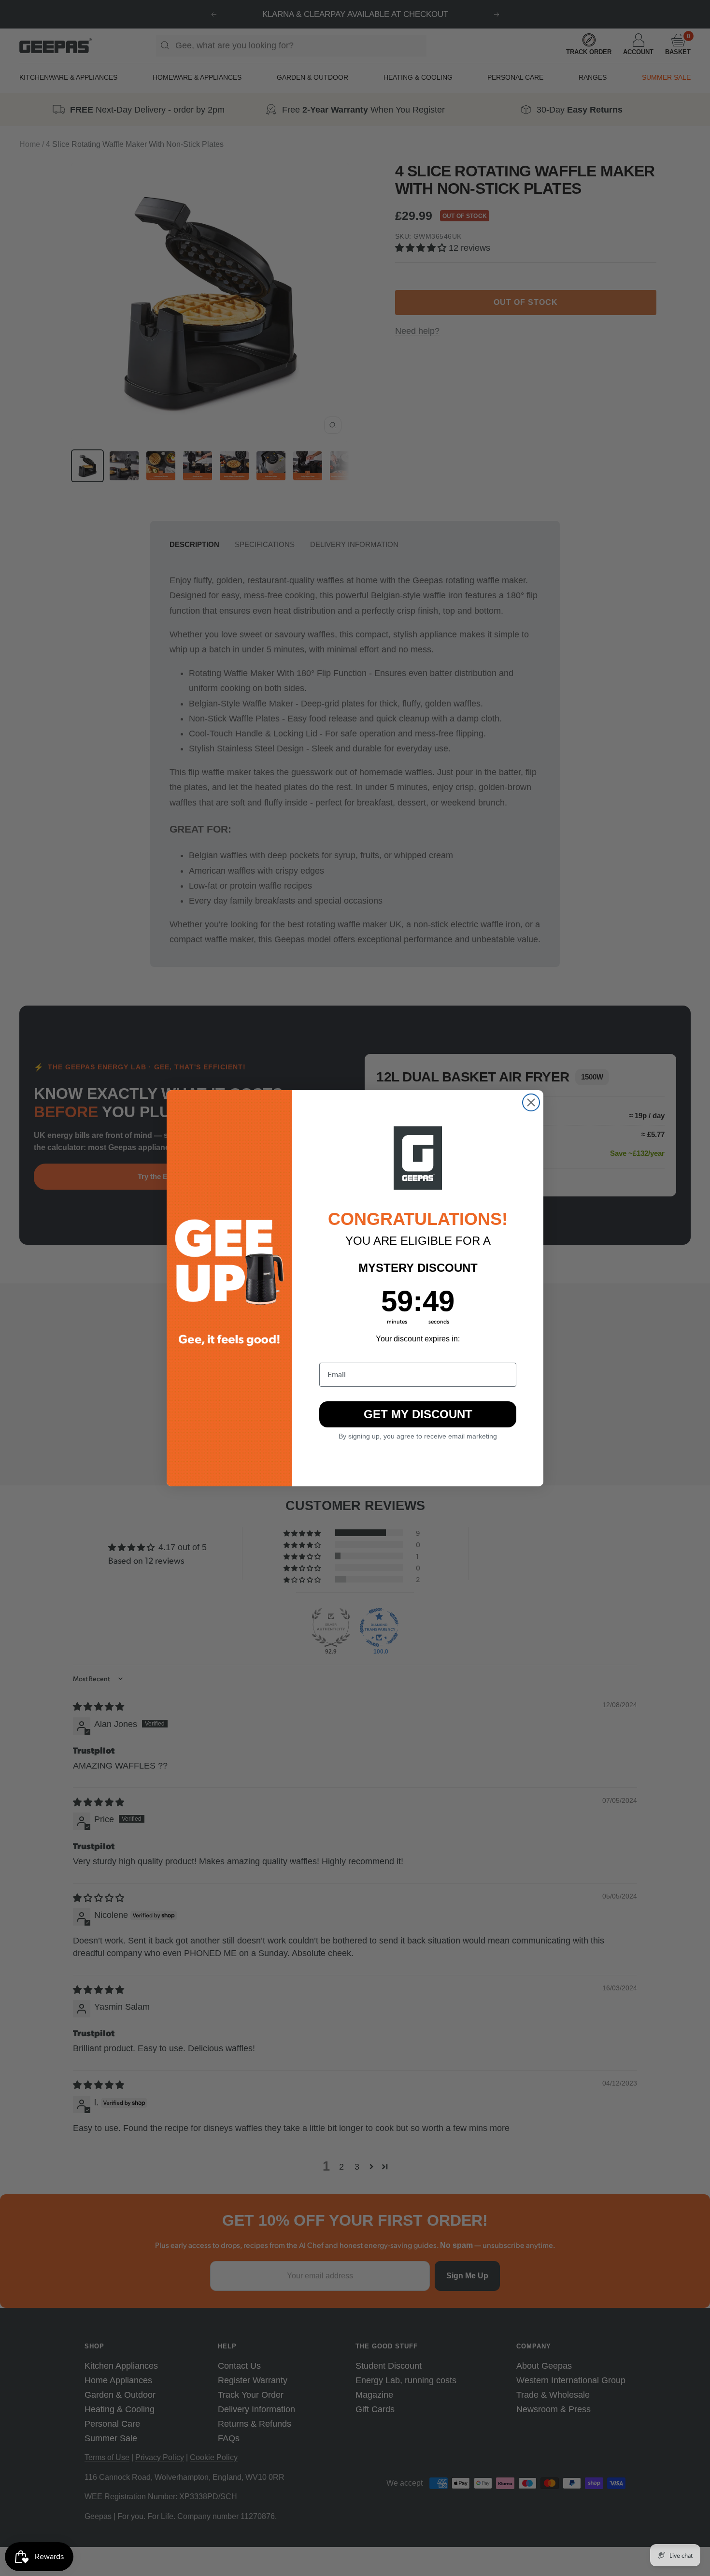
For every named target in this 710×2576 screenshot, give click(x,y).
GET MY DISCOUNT (418, 1414)
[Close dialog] (531, 1102)
